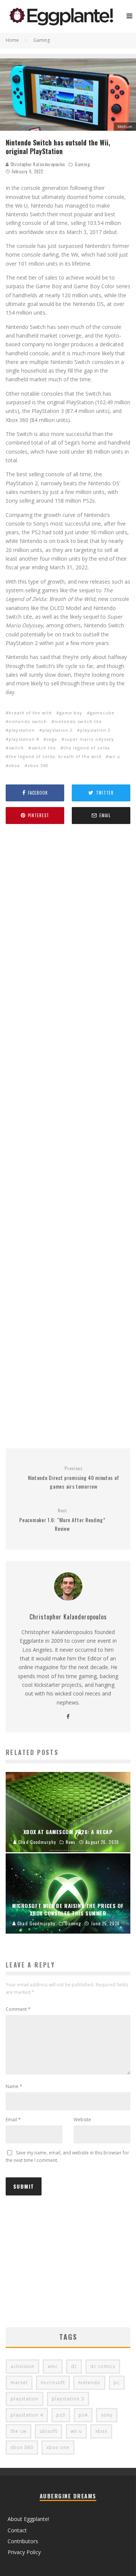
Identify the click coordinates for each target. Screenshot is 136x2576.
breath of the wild (30, 713)
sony (107, 2415)
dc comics (103, 2366)
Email (13, 2120)
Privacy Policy (24, 2552)
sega (52, 739)
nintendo (89, 2383)
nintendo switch (28, 721)
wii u (114, 756)
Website (82, 2120)
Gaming (82, 164)
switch (16, 748)
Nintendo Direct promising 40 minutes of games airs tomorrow (74, 1478)
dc (74, 2366)
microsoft (53, 2383)
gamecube (102, 713)
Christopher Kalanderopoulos (37, 164)
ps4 (83, 2415)
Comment (18, 2009)
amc (53, 2366)
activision (22, 2366)
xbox (14, 765)
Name (14, 2086)
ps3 (61, 2415)
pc (117, 2383)
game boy (71, 713)
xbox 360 (38, 765)
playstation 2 (57, 730)
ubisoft (49, 2431)
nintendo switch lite (78, 721)
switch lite (44, 748)
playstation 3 (95, 730)
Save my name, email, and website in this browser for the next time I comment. (67, 2156)
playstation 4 (24, 739)
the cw (19, 2431)
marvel (19, 2383)
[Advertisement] (68, 1137)
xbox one (58, 2447)
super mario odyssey (89, 739)
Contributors (23, 2541)
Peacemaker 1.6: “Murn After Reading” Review (62, 1520)
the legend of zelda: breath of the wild (55, 756)
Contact (17, 2530)
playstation (22, 730)
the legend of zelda (87, 748)
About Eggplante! (28, 2519)
